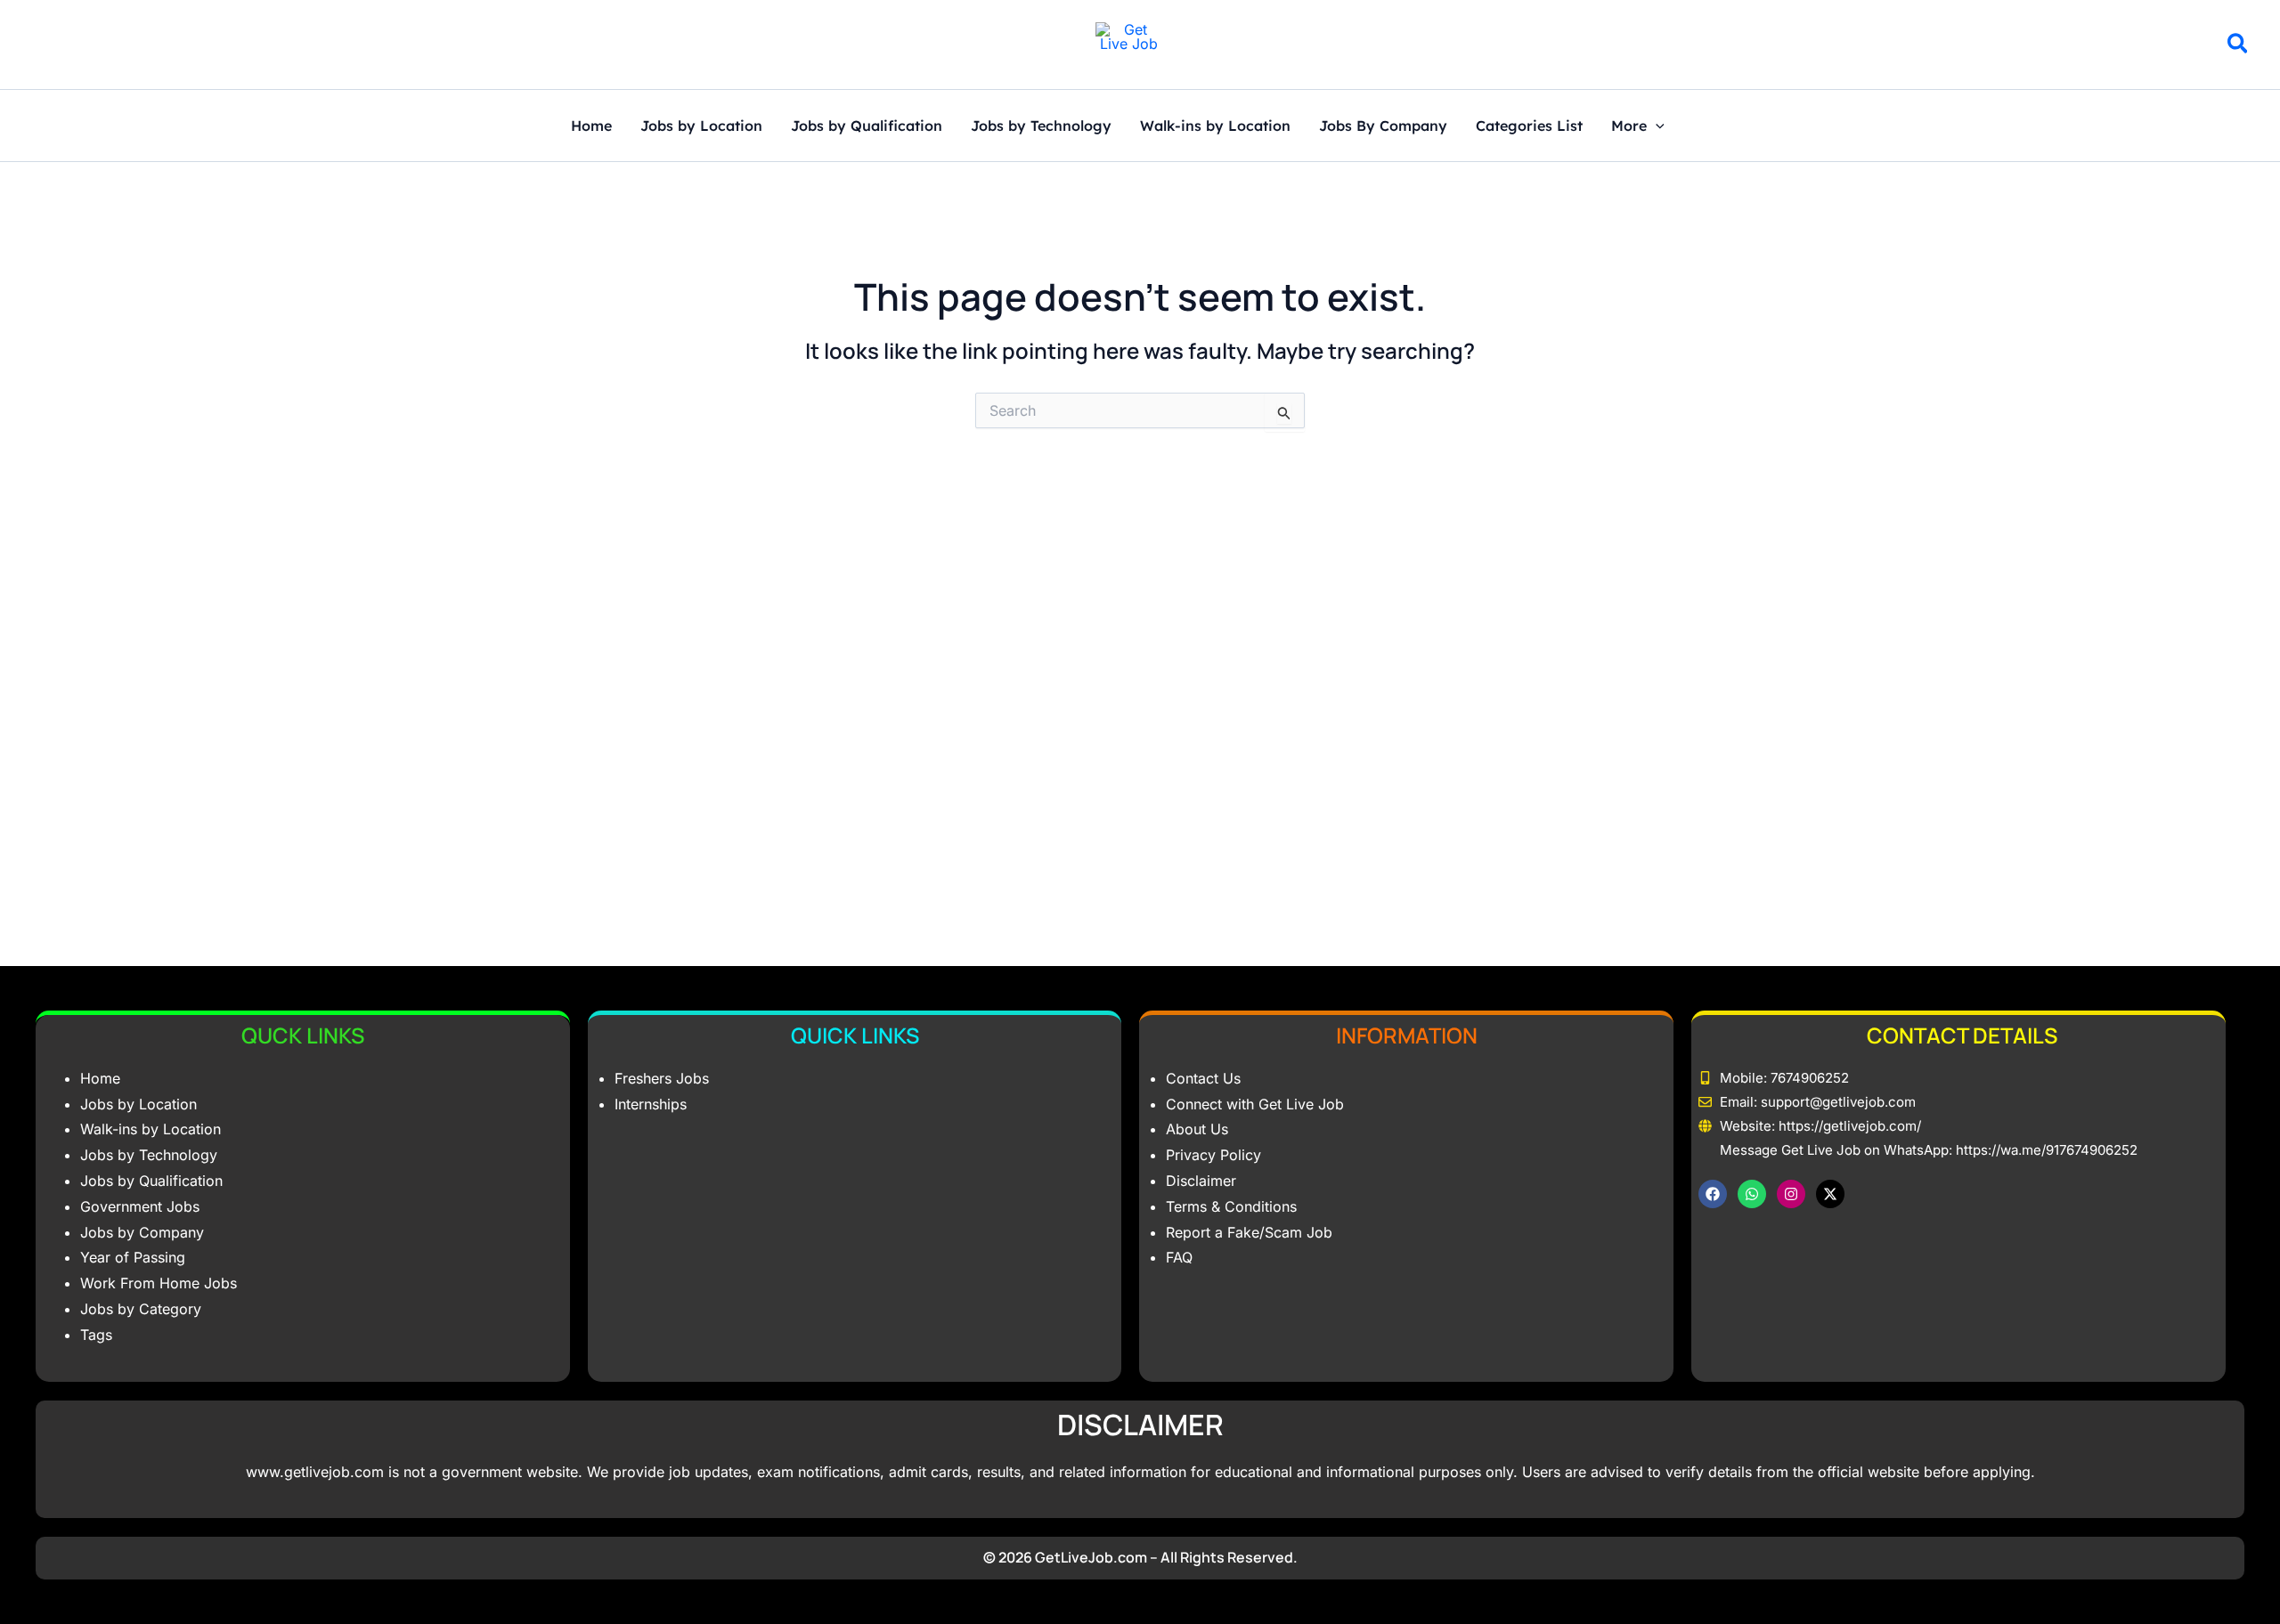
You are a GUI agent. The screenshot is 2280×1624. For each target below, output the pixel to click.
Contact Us (1203, 1078)
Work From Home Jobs (159, 1283)
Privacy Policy (1213, 1155)
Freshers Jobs (662, 1078)
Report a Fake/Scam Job (1249, 1232)
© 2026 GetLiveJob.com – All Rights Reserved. (1140, 1557)
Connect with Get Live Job (1255, 1104)
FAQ (1179, 1257)
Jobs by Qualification (867, 126)
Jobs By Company (1383, 126)
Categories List (1529, 126)
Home (591, 126)
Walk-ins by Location (1215, 126)
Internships (651, 1104)
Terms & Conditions (1231, 1206)
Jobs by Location (701, 126)
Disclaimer (1201, 1181)
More (1629, 126)
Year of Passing (133, 1257)
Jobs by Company (142, 1232)
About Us (1197, 1129)
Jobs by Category (141, 1309)
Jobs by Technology (1041, 126)
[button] (2239, 46)
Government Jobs (140, 1206)
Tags (96, 1335)
